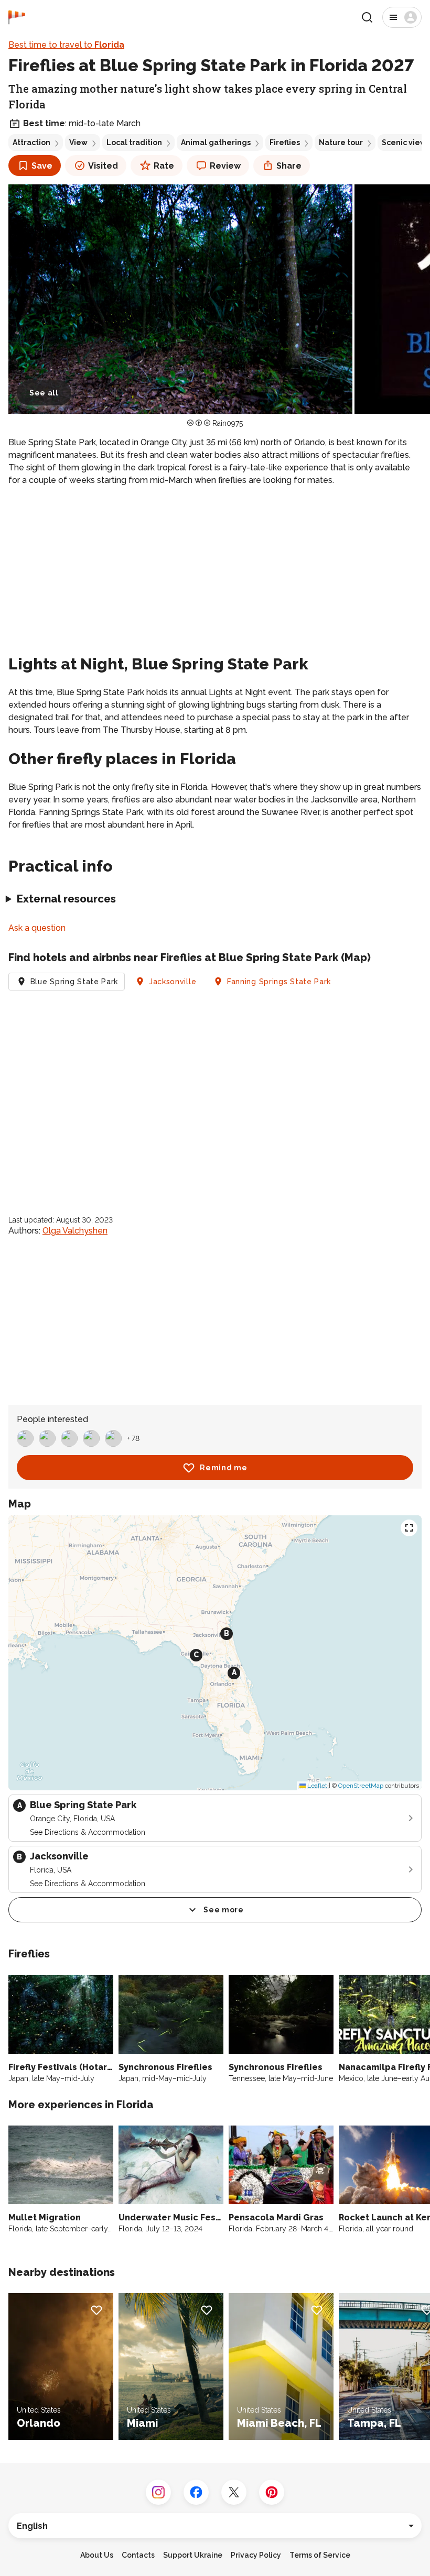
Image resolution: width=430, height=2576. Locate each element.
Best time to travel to (66, 45)
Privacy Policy (256, 2555)
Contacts (138, 2555)
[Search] (367, 17)
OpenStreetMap (361, 1786)
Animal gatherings (216, 142)
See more (224, 1910)
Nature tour (341, 142)
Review (225, 166)
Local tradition (134, 142)
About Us (97, 2555)
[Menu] (402, 17)
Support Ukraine (193, 2555)
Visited (103, 166)
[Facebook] (196, 2492)
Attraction (31, 142)
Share (289, 166)
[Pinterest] (272, 2492)
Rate (164, 166)
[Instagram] (158, 2492)
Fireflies (285, 142)
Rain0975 (228, 423)
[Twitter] (234, 2492)
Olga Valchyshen (75, 1231)
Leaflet (316, 1786)
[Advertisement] (215, 568)
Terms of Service (320, 2555)
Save (42, 166)
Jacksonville (173, 982)
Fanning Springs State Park (279, 982)
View (78, 142)
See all (44, 393)
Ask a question (37, 928)
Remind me (223, 1468)
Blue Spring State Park (74, 982)
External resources (66, 899)
